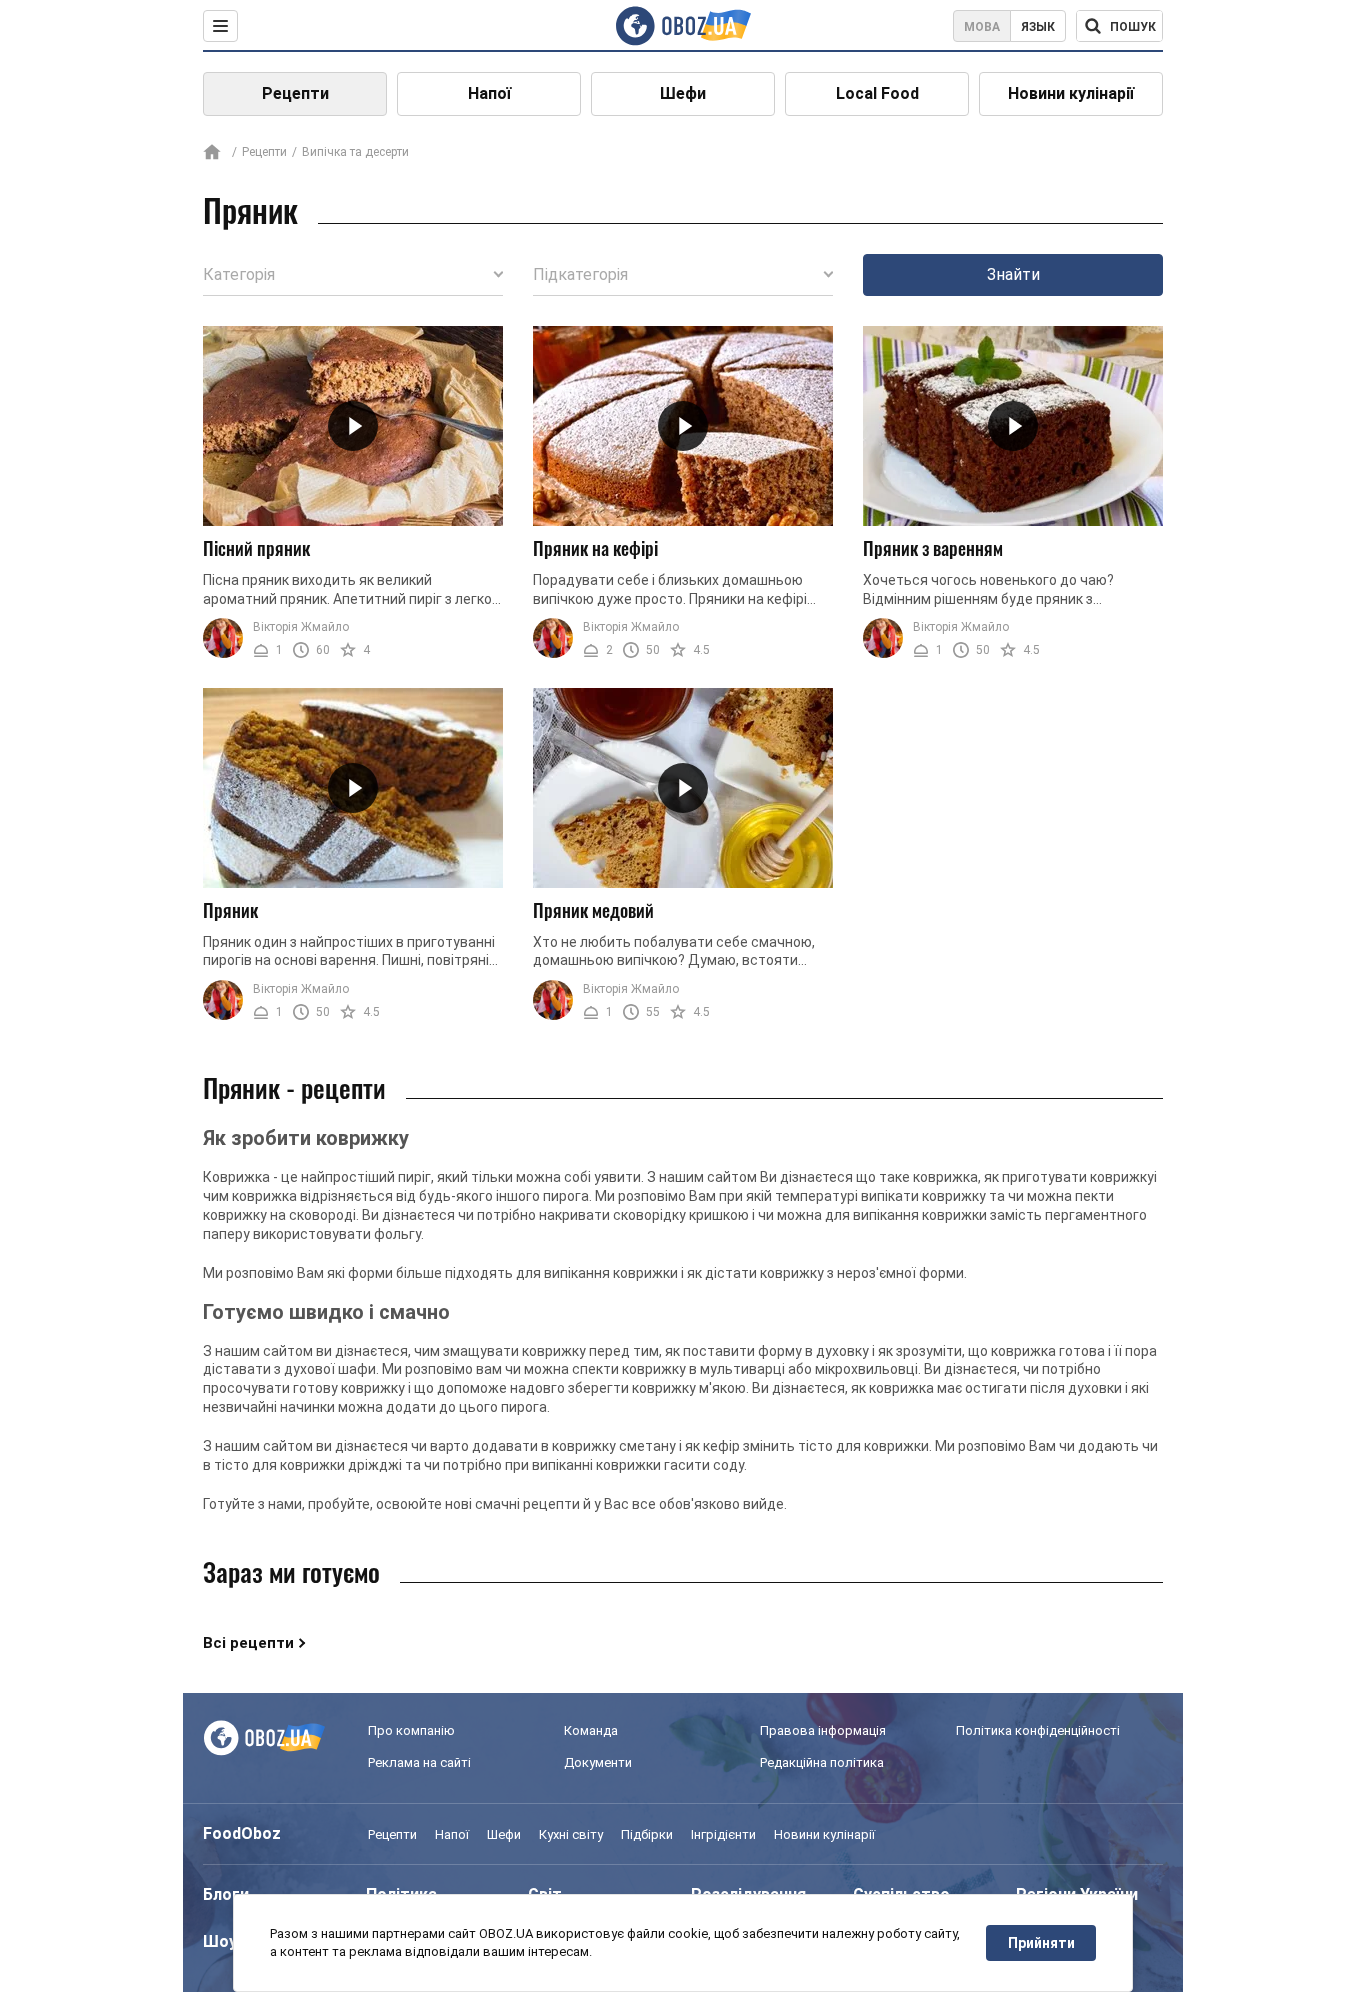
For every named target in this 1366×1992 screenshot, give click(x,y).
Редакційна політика (822, 1762)
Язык (1038, 27)
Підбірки (647, 1834)
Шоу (220, 1941)
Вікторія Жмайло (301, 627)
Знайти (1013, 274)
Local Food (877, 93)
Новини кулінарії (1071, 93)
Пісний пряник (256, 548)
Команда (591, 1730)
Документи (598, 1762)
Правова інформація (823, 1730)
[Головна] (212, 153)
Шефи (683, 93)
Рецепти (295, 93)
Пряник (230, 910)
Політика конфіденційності (1038, 1730)
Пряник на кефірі (595, 548)
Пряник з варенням (933, 548)
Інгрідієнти (723, 1834)
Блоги (226, 1894)
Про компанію (411, 1730)
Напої (489, 93)
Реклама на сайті (419, 1762)
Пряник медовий (593, 910)
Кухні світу (571, 1834)
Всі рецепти (248, 1643)
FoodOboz (242, 1833)
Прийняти (1041, 1943)
